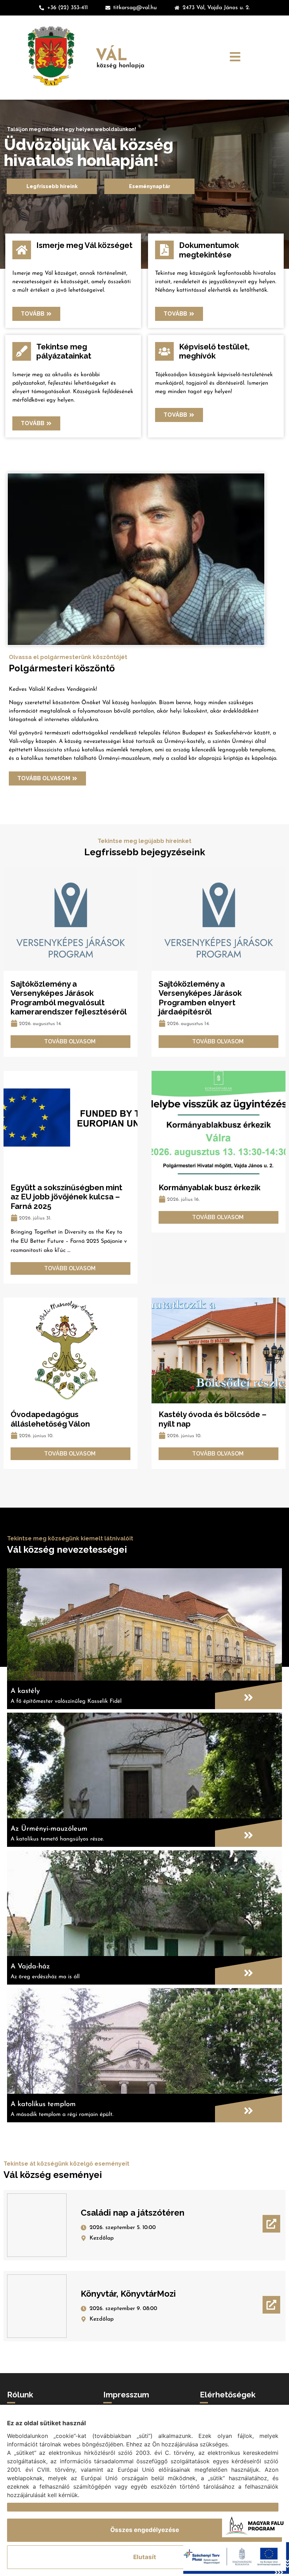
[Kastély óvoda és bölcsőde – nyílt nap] (219, 1351)
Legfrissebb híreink (52, 186)
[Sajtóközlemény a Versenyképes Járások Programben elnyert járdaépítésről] (219, 920)
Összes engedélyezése (145, 2530)
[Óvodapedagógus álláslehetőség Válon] (70, 1351)
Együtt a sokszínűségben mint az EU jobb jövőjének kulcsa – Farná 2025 (66, 1197)
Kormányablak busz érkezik (210, 1187)
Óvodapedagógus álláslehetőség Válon (50, 1419)
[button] (235, 58)
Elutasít (145, 2557)
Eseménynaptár (150, 186)
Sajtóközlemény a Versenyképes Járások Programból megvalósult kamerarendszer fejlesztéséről (69, 998)
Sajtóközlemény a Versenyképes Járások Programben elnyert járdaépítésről (200, 998)
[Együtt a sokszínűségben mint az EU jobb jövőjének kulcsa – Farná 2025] (70, 1124)
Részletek (22, 2507)
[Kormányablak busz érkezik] (219, 1124)
